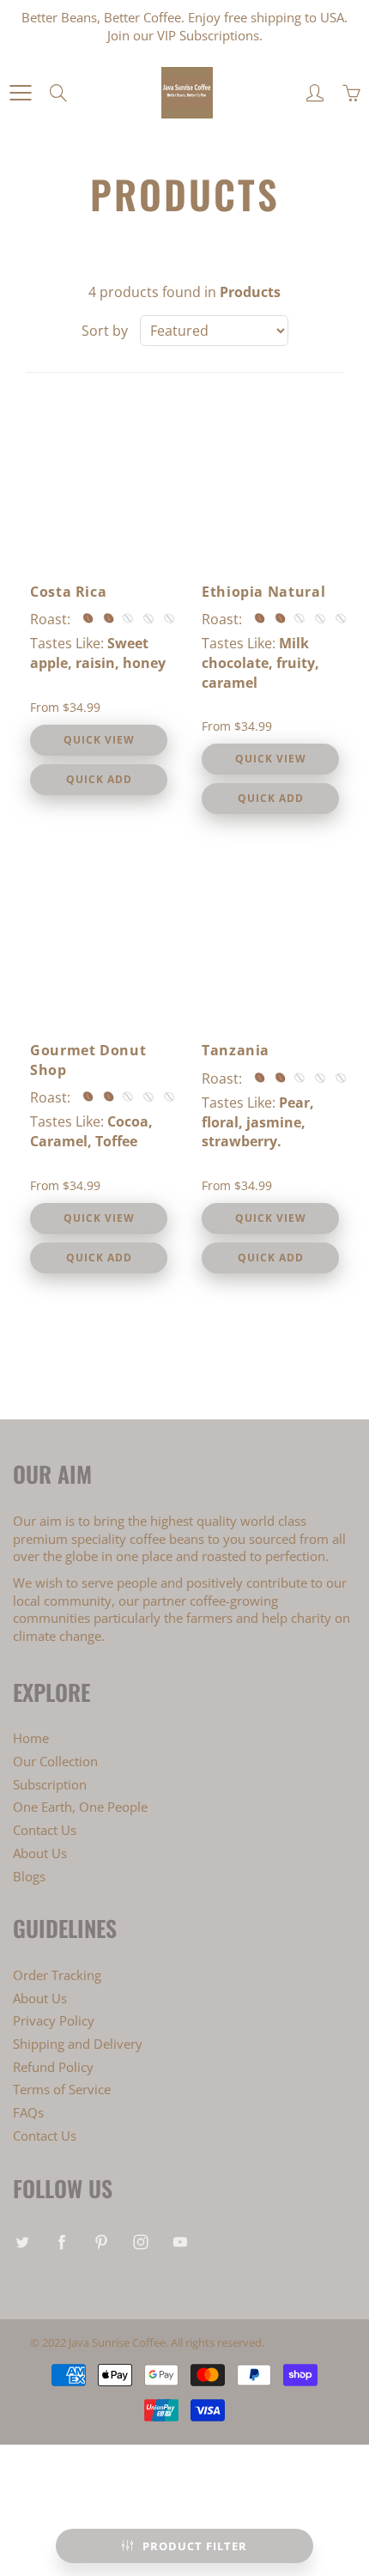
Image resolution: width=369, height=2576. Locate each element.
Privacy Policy (54, 2021)
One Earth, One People (80, 1807)
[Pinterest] (101, 2242)
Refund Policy (53, 2067)
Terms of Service (62, 2090)
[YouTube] (180, 2242)
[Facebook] (61, 2242)
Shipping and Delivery (78, 2044)
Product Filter (195, 2546)
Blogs (29, 1877)
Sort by (105, 331)
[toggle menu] (20, 93)
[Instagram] (140, 2242)
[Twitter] (22, 2242)
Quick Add (99, 779)
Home (31, 1738)
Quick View (99, 740)
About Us (40, 1853)
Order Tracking (57, 1975)
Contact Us (45, 1830)
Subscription (50, 1785)
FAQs (28, 2113)
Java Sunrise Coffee (117, 2342)
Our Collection (55, 1762)
